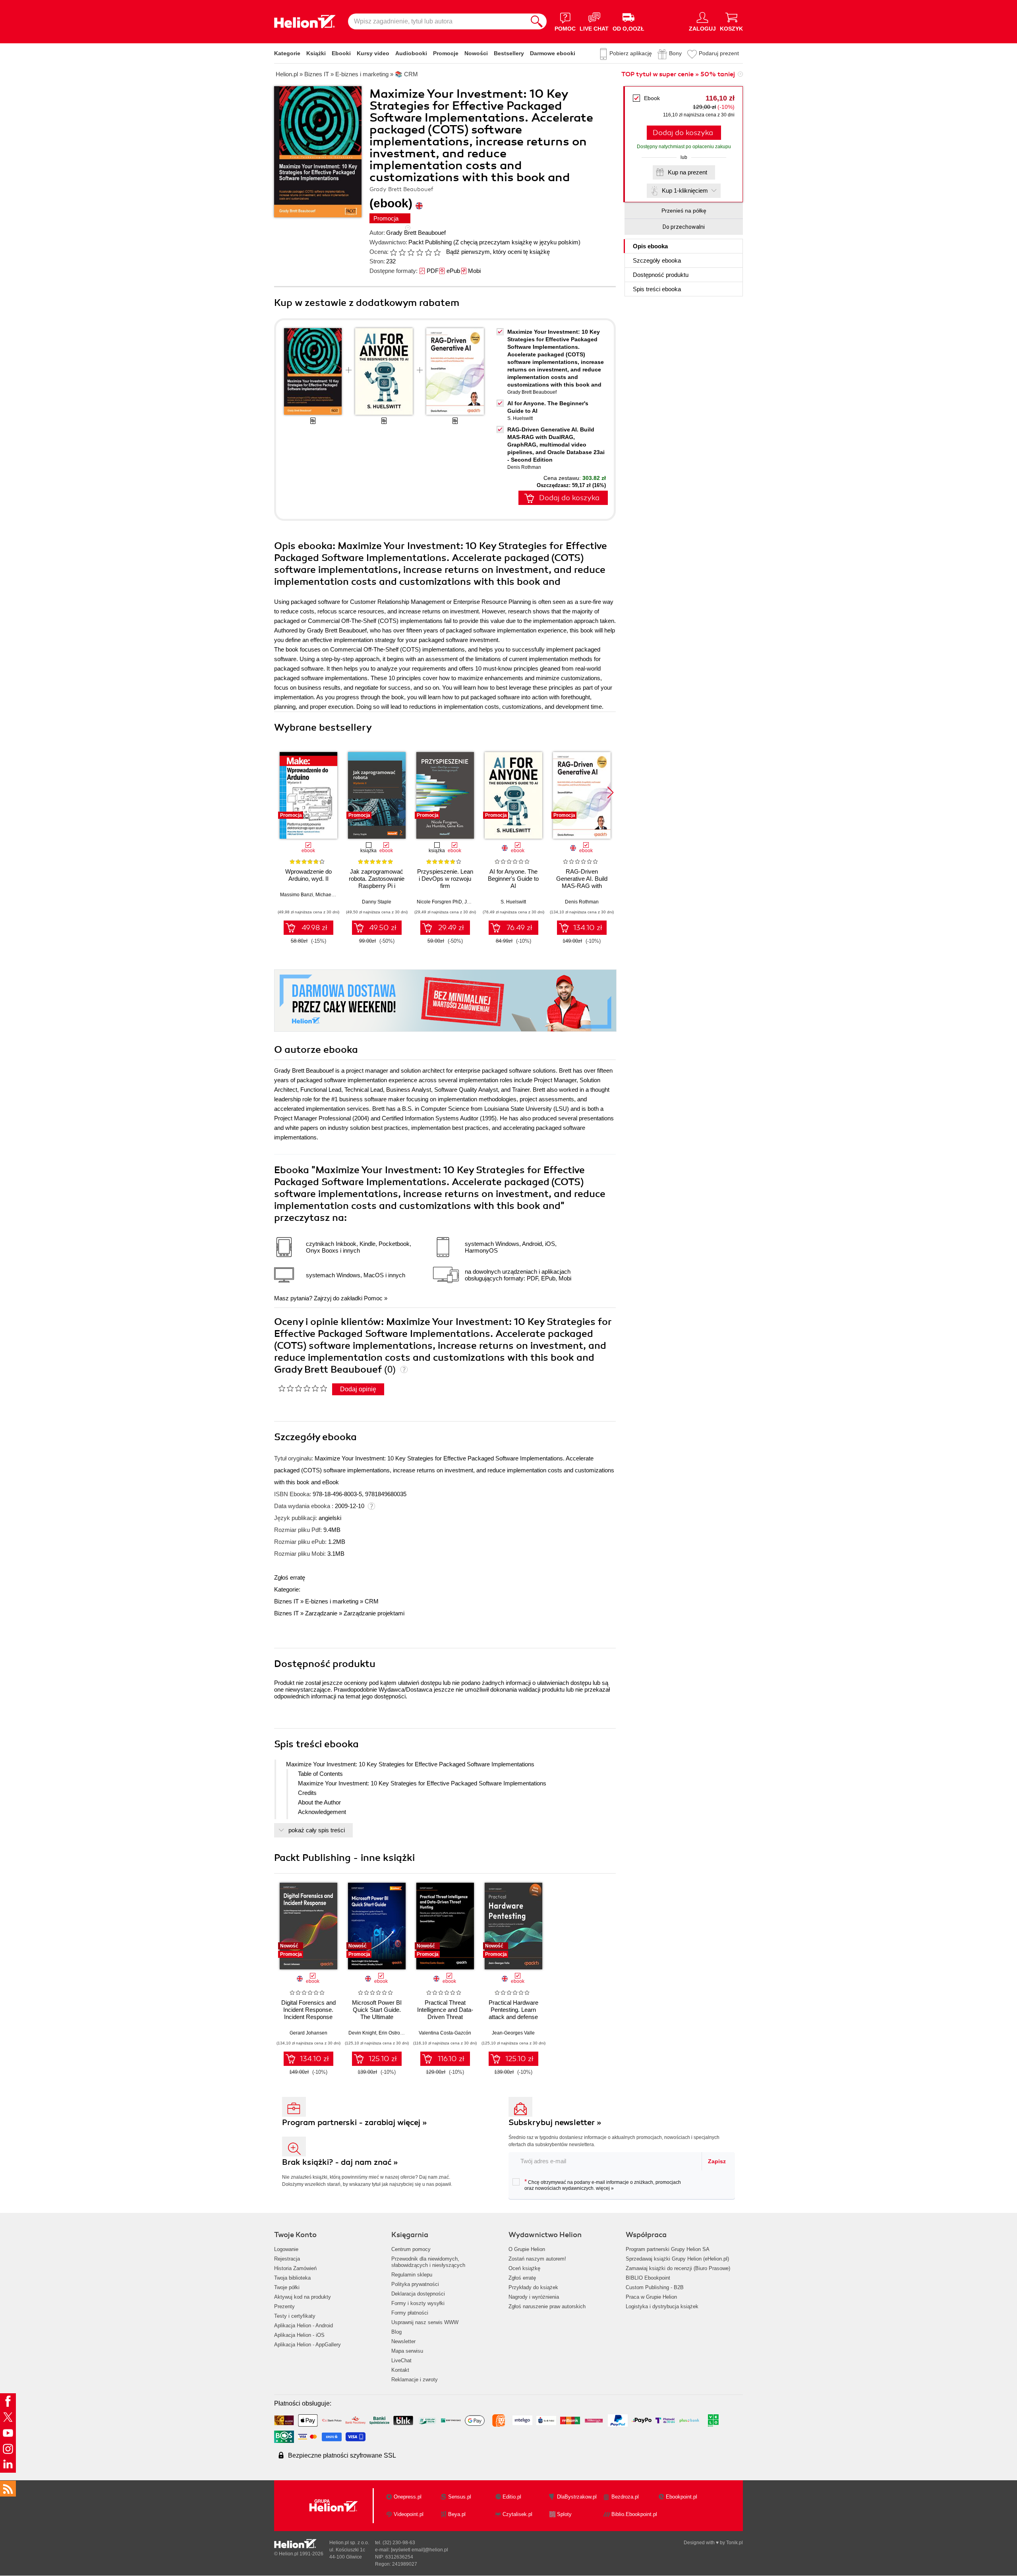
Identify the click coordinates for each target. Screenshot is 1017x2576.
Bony (675, 53)
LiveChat (401, 2360)
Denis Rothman (524, 467)
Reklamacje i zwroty (415, 2380)
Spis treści (657, 289)
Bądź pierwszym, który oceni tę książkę (498, 252)
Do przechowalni (684, 227)
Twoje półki (287, 2287)
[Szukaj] (537, 21)
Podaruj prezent (719, 53)
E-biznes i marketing (332, 1601)
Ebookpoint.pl (682, 2497)
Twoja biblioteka (292, 2278)
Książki (316, 53)
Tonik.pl (735, 2543)
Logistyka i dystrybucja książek (662, 2306)
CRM (372, 1601)
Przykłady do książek (533, 2287)
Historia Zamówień (295, 2268)
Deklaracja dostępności (418, 2294)
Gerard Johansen (308, 2033)
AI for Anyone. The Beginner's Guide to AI (513, 879)
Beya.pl (457, 2514)
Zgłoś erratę (290, 1577)
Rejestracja (287, 2259)
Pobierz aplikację (631, 53)
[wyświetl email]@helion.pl (420, 2550)
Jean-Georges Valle (513, 2033)
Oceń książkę (524, 2268)
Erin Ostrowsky (394, 2033)
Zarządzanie (321, 1613)
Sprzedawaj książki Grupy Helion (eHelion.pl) (677, 2259)
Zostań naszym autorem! (537, 2259)
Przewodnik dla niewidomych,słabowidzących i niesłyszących (428, 2262)
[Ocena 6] (437, 252)
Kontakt (400, 2370)
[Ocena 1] (393, 252)
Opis (650, 246)
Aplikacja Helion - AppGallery (307, 2345)
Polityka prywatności (415, 2284)
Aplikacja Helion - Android (304, 2326)
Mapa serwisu (407, 2351)
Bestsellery (509, 53)
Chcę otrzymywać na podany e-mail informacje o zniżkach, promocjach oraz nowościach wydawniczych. (603, 2185)
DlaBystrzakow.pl (577, 2497)
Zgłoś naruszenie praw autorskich (547, 2306)
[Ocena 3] (411, 252)
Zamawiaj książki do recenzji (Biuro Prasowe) (678, 2268)
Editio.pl (512, 2497)
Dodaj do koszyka (683, 133)
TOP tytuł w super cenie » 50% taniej (678, 74)
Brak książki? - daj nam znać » (340, 2162)
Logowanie (286, 2249)
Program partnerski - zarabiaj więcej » (355, 2122)
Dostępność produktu (661, 275)
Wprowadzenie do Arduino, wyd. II (308, 875)
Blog (396, 2332)
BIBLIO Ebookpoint (648, 2278)
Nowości (476, 53)
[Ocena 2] (402, 252)
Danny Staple (377, 902)
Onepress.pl (408, 2497)
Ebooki (341, 53)
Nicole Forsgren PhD (439, 902)
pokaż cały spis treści (317, 1830)
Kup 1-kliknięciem (685, 190)
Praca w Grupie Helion (651, 2297)
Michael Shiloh (332, 895)
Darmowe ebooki (553, 53)
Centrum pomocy (411, 2249)
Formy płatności (410, 2313)
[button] (610, 793)
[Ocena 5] (428, 252)
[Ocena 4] (420, 252)
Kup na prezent (687, 172)
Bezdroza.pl (625, 2497)
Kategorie (287, 53)
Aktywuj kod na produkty (303, 2297)
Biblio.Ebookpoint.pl (634, 2514)
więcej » (605, 2188)
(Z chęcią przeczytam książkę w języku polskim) (517, 242)
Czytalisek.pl (517, 2514)
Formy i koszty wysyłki (418, 2303)
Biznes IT (286, 1601)
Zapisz (717, 2161)
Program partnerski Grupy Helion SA (668, 2249)
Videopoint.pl (409, 2514)
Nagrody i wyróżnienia (534, 2297)
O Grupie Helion (527, 2249)
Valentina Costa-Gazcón (445, 2033)
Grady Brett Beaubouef (416, 233)
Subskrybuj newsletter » (555, 2122)
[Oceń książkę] (416, 252)
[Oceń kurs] (303, 1388)
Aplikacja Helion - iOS (299, 2335)
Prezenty (284, 2306)
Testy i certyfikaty (295, 2316)
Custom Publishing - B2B (655, 2287)
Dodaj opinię (358, 1389)
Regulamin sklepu (412, 2275)
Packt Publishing (430, 242)
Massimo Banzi (297, 895)
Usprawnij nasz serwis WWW (425, 2322)
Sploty (564, 2514)
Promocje (446, 53)
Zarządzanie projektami (374, 1613)
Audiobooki (411, 53)
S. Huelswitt (520, 418)
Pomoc (373, 1298)
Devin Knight (362, 2033)
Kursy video (373, 53)
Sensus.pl (460, 2497)
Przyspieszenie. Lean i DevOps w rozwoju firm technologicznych (445, 882)
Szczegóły (657, 260)
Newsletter (403, 2341)
